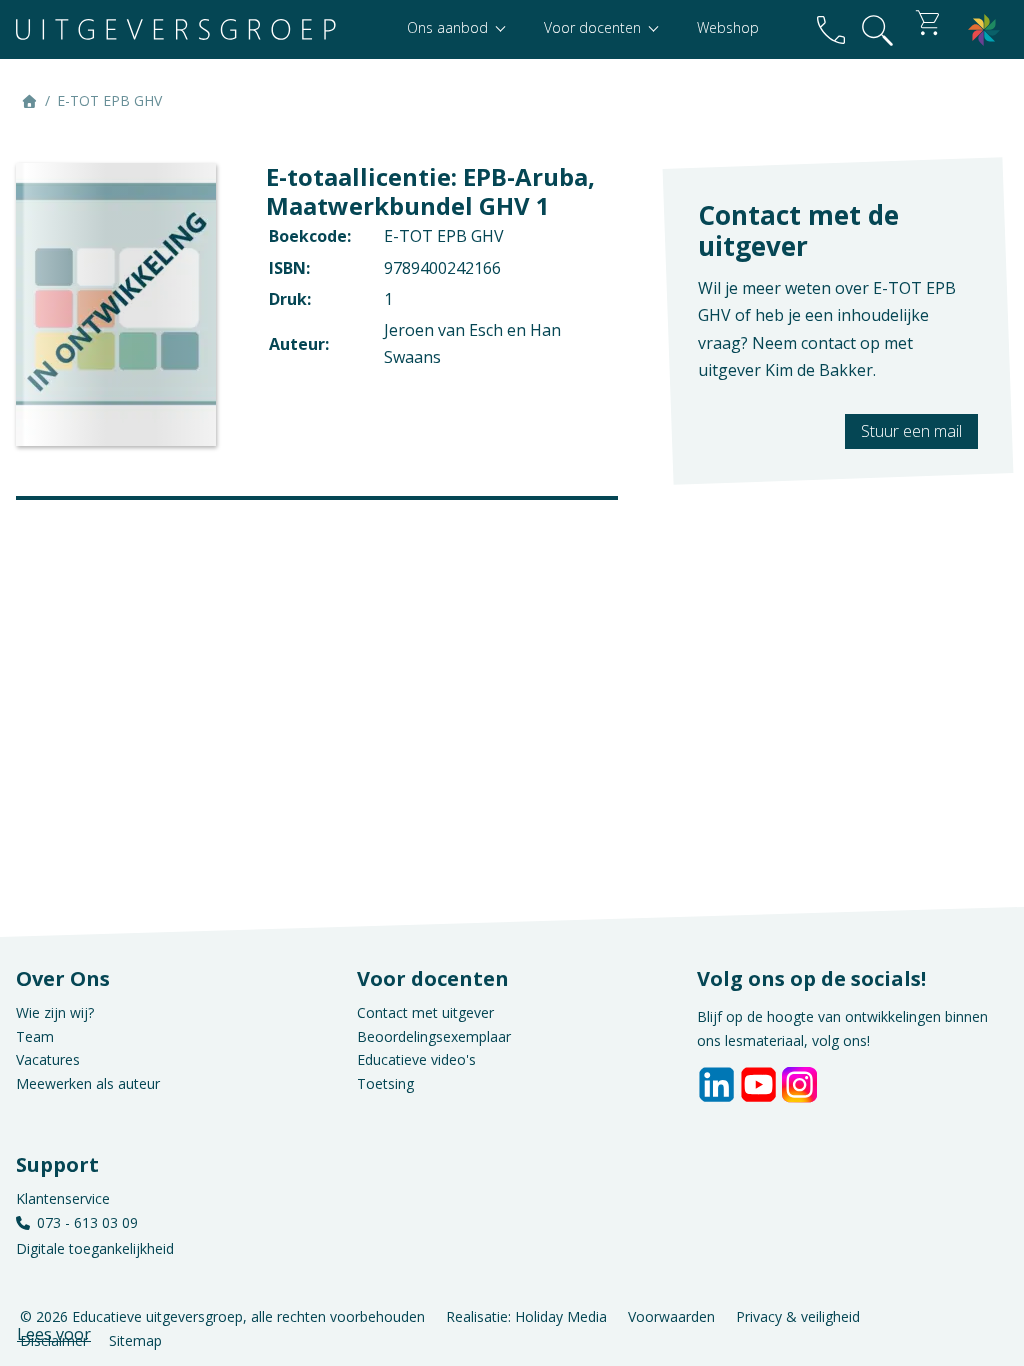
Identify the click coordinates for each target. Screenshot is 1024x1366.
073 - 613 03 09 (87, 1222)
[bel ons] (831, 29)
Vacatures (48, 1059)
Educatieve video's (416, 1059)
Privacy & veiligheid (798, 1315)
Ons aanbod (449, 27)
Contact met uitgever (425, 1012)
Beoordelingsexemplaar (434, 1036)
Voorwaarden (671, 1315)
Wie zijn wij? (55, 1012)
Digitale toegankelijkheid (95, 1248)
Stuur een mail (911, 431)
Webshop (728, 27)
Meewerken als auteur (88, 1083)
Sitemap (135, 1339)
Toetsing (385, 1083)
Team (35, 1036)
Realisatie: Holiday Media (526, 1315)
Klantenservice (63, 1198)
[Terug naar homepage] (176, 29)
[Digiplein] (984, 29)
